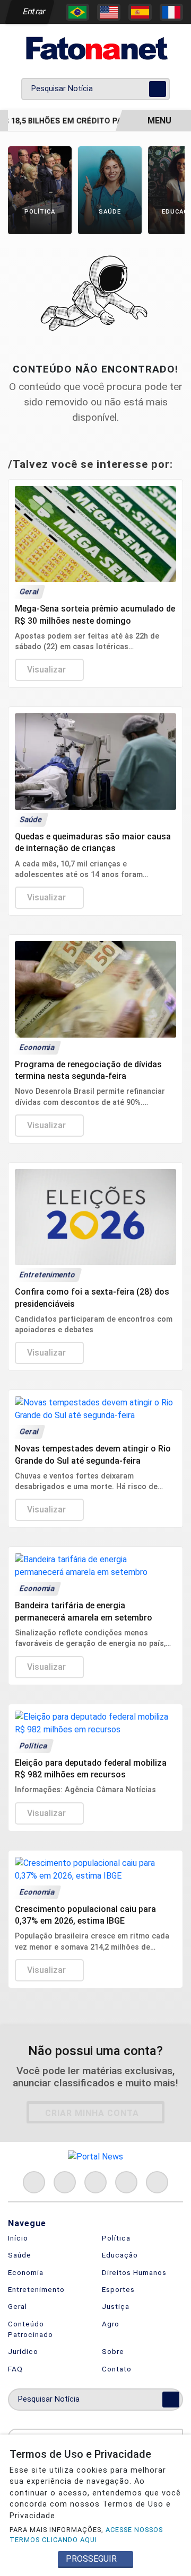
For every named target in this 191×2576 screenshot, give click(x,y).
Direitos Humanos (134, 2272)
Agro (111, 2324)
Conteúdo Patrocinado (31, 2329)
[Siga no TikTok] (157, 2182)
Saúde (20, 2255)
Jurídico (23, 2351)
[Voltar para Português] (77, 12)
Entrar (33, 11)
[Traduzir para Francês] (171, 12)
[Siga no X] (95, 2182)
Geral (18, 2306)
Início (18, 2238)
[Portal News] (95, 48)
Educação (120, 2255)
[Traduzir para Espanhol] (140, 12)
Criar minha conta (92, 2113)
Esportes (118, 2289)
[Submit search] (158, 89)
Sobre (113, 2351)
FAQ (15, 2369)
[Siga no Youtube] (126, 2182)
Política (116, 2238)
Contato (117, 2369)
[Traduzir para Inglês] (109, 12)
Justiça (116, 2306)
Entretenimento (36, 2289)
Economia (26, 2272)
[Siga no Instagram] (65, 2182)
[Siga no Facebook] (34, 2182)
